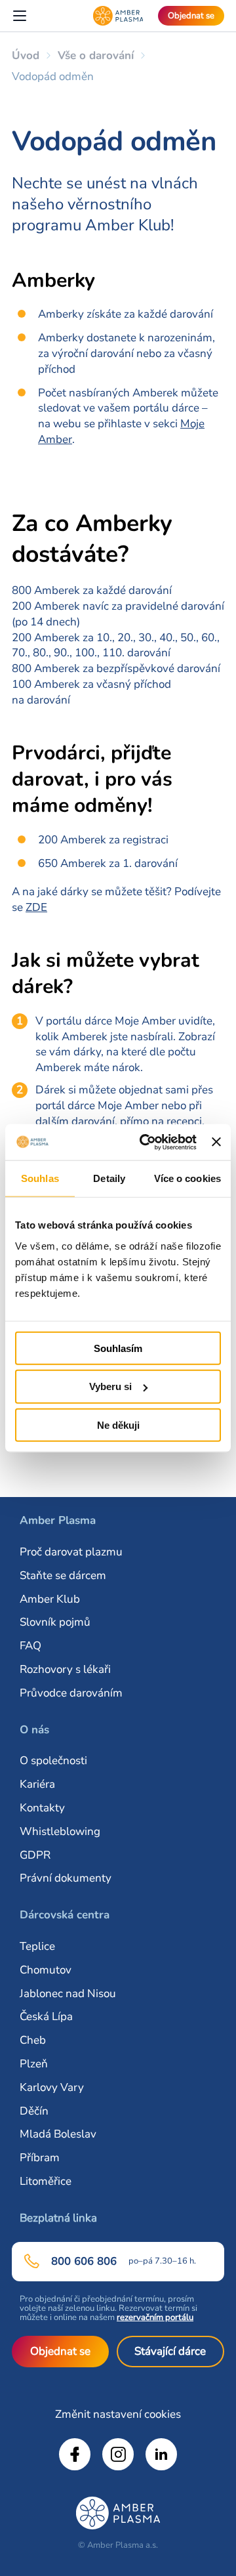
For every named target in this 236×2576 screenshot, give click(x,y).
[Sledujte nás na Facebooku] (75, 2454)
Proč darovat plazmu (71, 1552)
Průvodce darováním (71, 1693)
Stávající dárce (170, 2351)
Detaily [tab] (109, 1178)
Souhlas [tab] (40, 1178)
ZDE (36, 907)
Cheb (33, 2040)
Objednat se (60, 2351)
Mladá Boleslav (58, 2134)
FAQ (30, 1646)
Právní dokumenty (66, 1878)
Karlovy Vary (52, 2087)
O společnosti (53, 1761)
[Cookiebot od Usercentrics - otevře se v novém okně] (146, 1142)
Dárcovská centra (65, 1915)
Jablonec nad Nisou (68, 1994)
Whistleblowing (60, 1831)
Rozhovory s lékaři (65, 1669)
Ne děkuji (118, 1425)
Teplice (37, 1946)
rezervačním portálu (155, 2317)
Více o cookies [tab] (187, 1178)
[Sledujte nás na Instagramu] (118, 2454)
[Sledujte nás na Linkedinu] (161, 2454)
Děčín (34, 2111)
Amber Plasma (58, 1520)
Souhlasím (118, 1348)
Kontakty (42, 1808)
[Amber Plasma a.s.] (118, 16)
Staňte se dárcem (63, 1575)
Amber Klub (50, 1599)
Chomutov (46, 1970)
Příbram (40, 2158)
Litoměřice (46, 2181)
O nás (34, 1730)
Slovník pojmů (55, 1622)
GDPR (35, 1855)
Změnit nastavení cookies (118, 2414)
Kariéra (37, 1784)
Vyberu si (110, 1386)
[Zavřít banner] (216, 1142)
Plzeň (34, 2064)
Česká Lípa (46, 2016)
